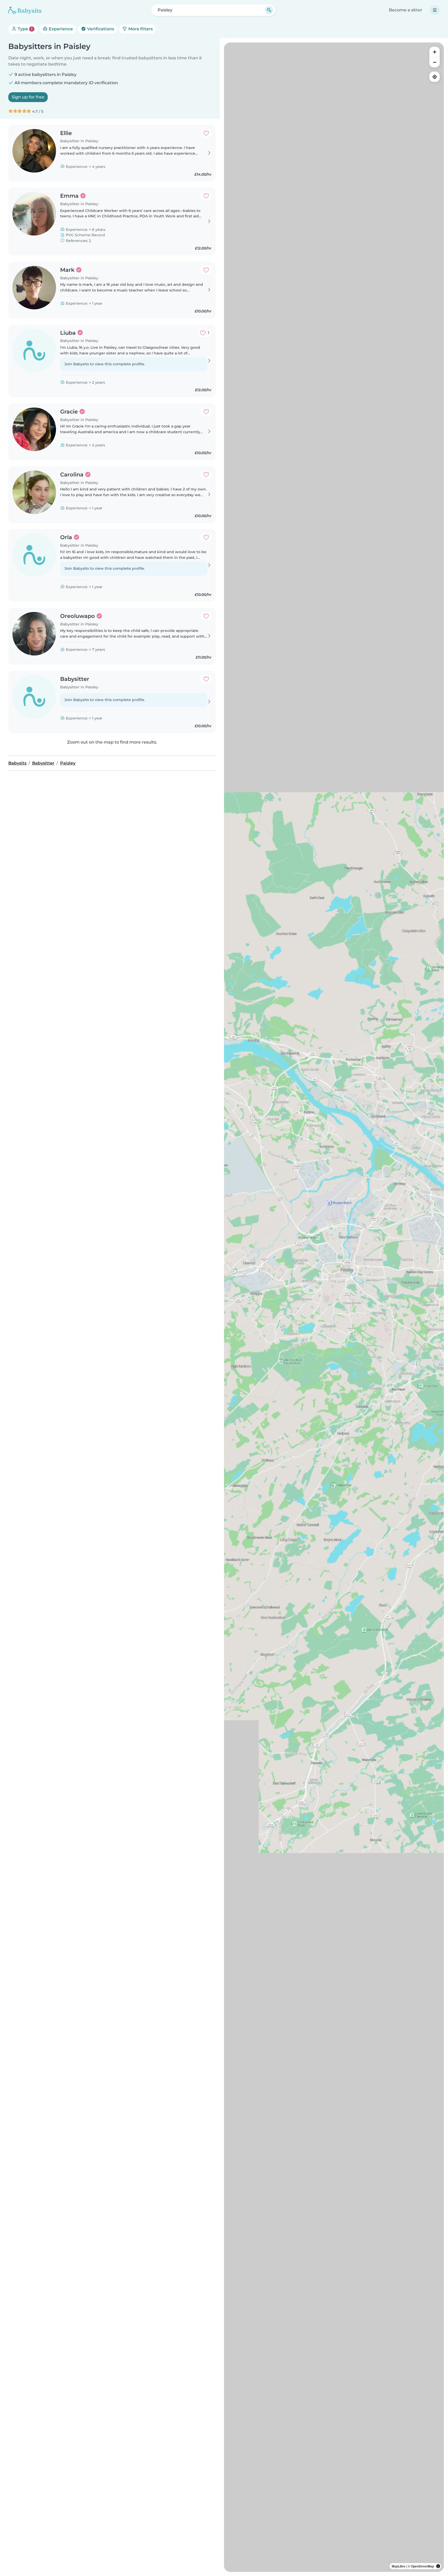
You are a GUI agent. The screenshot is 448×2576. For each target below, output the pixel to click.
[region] (334, 1307)
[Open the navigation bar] (435, 10)
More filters (140, 29)
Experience (60, 29)
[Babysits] (25, 10)
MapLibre (399, 2566)
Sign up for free (28, 97)
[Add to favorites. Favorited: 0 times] (206, 133)
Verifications (100, 29)
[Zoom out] (435, 62)
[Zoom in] (435, 52)
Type (24, 29)
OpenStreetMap (422, 2566)
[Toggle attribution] (438, 2566)
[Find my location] (435, 77)
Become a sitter (406, 10)
